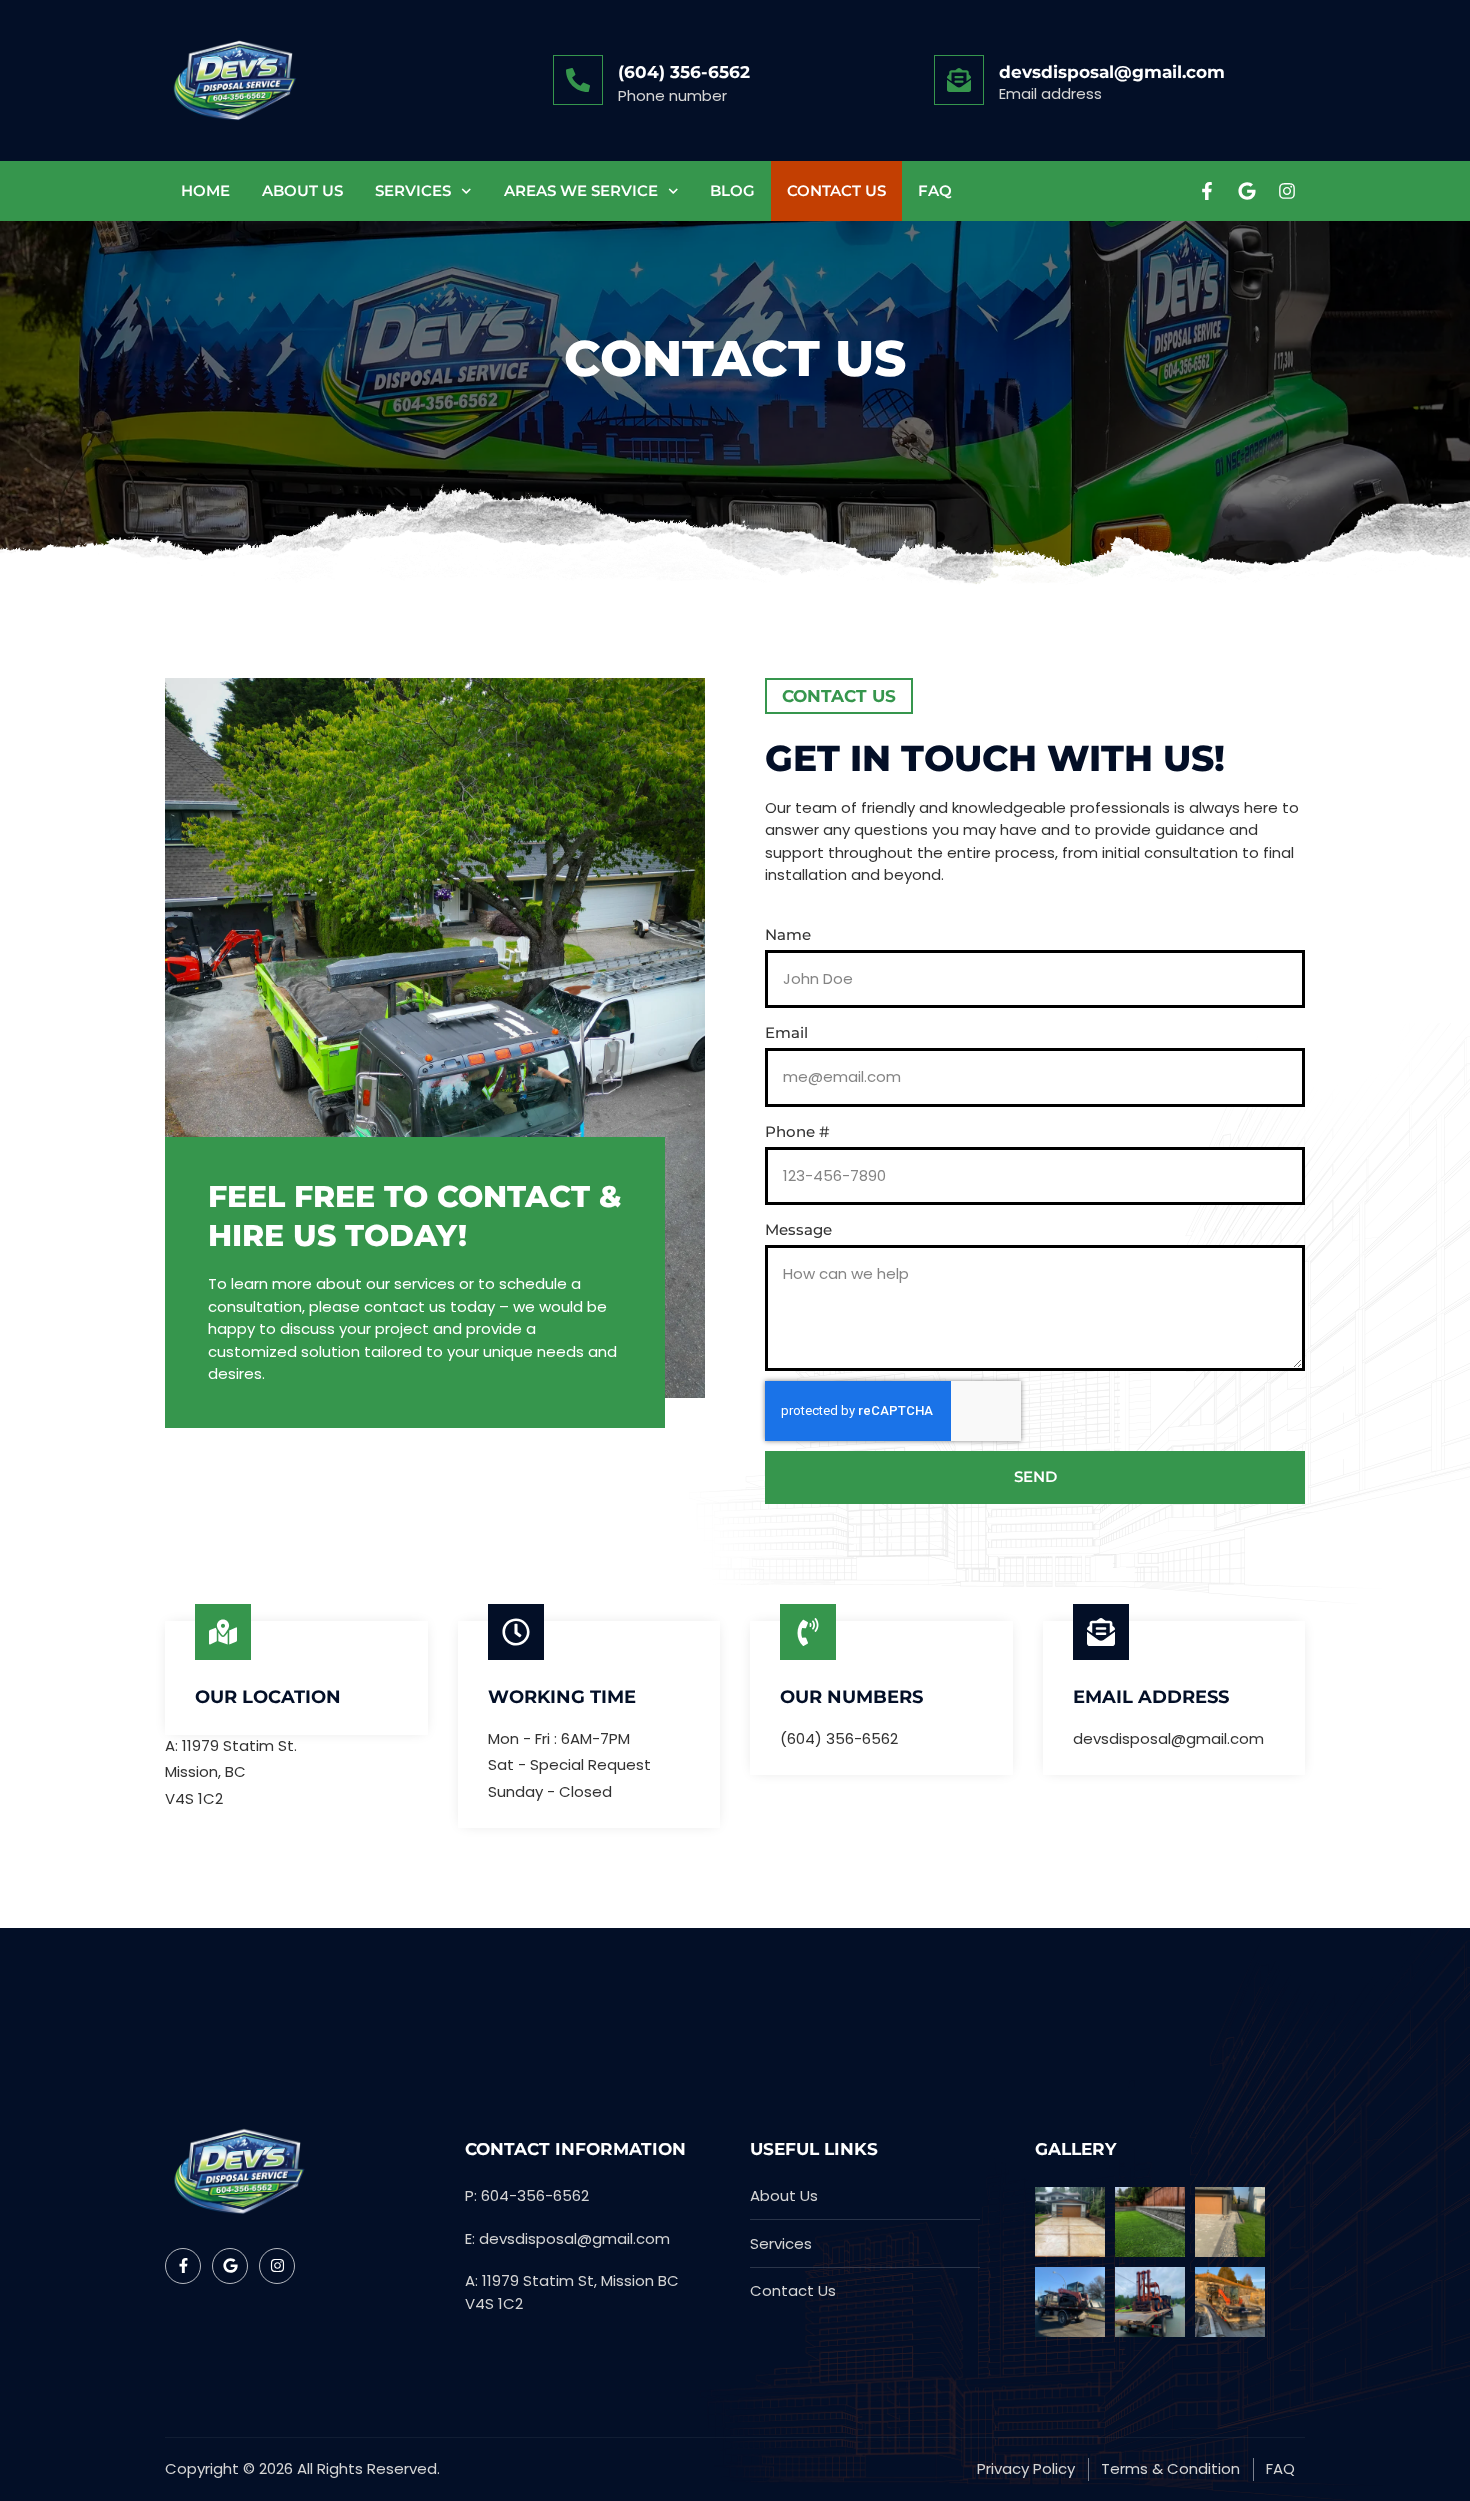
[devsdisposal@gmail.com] (959, 80)
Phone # (797, 1131)
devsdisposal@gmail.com (1112, 72)
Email (786, 1032)
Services (413, 190)
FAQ (935, 190)
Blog (732, 190)
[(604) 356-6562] (578, 80)
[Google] (1247, 191)
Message (798, 1229)
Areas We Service (581, 190)
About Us (302, 190)
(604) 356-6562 (684, 72)
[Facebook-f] (1207, 191)
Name (788, 934)
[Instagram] (1287, 191)
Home (205, 190)
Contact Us (836, 190)
